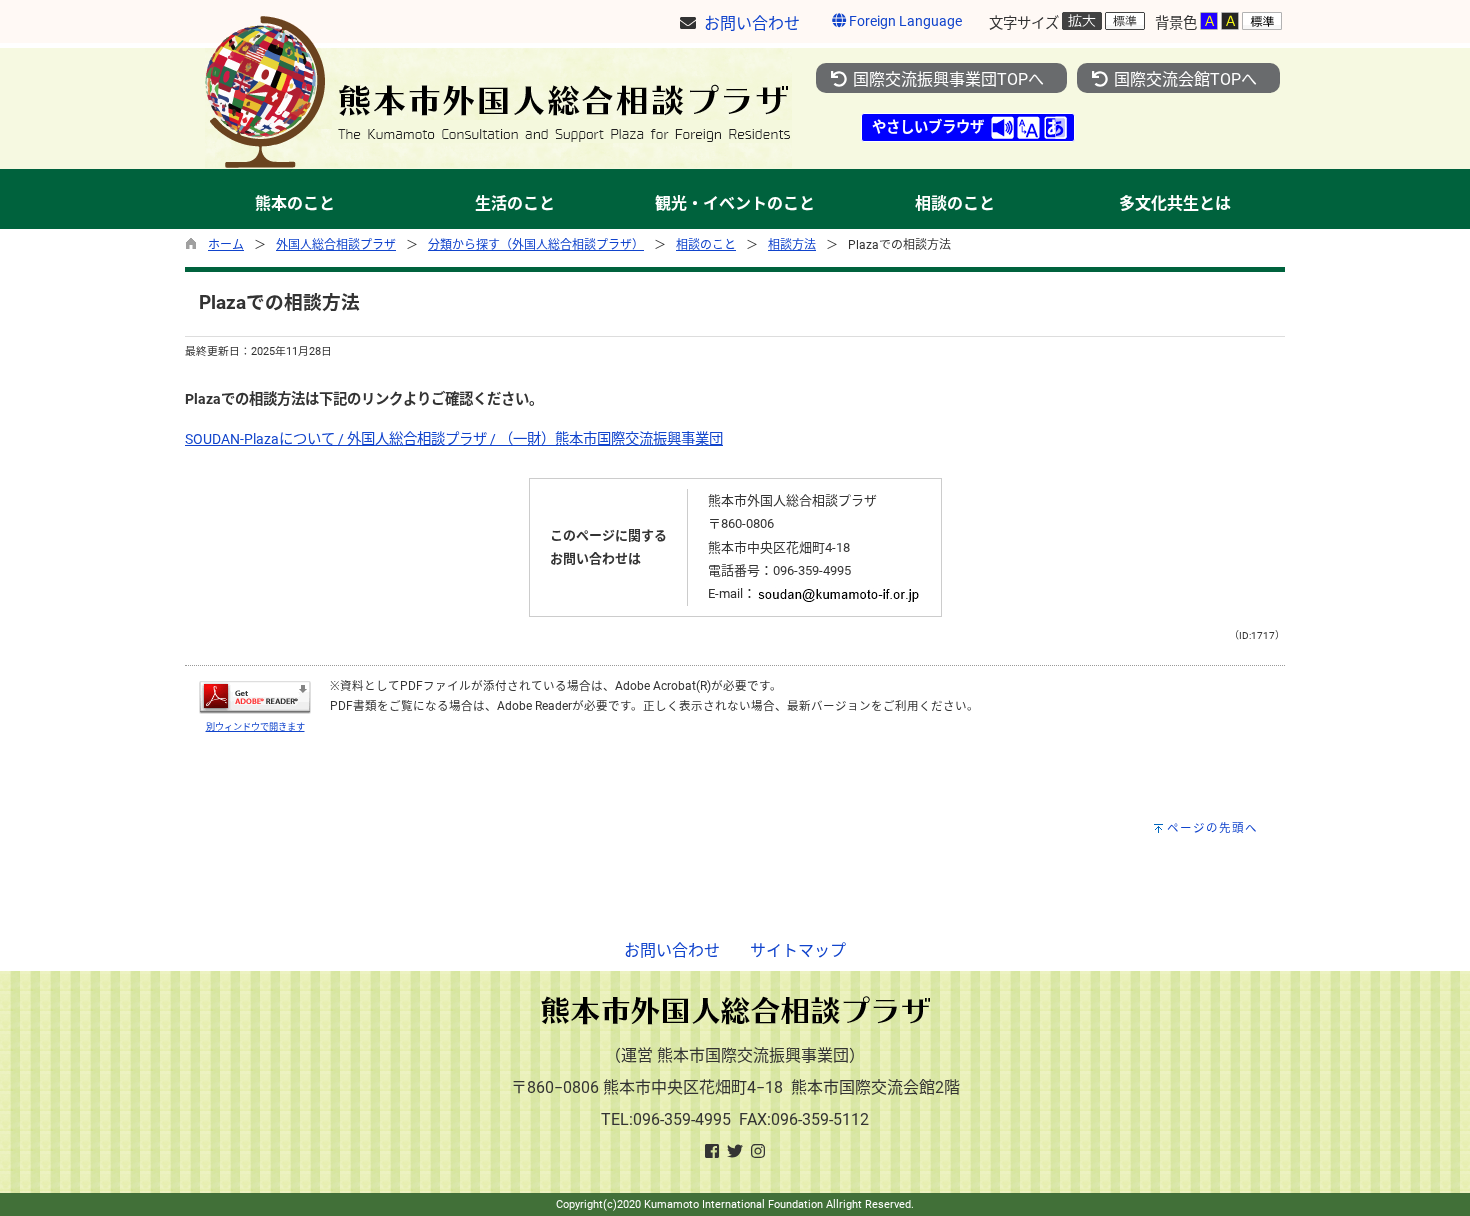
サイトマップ (798, 950)
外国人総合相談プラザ (336, 245)
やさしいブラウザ (928, 127)
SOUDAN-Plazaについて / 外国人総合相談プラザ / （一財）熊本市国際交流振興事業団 (454, 439)
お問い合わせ (672, 950)
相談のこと (706, 245)
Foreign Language (904, 21)
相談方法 (792, 245)
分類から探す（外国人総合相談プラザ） (536, 245)
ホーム (226, 245)
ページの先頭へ (1212, 828)
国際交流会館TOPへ (1183, 79)
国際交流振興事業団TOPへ (946, 79)
